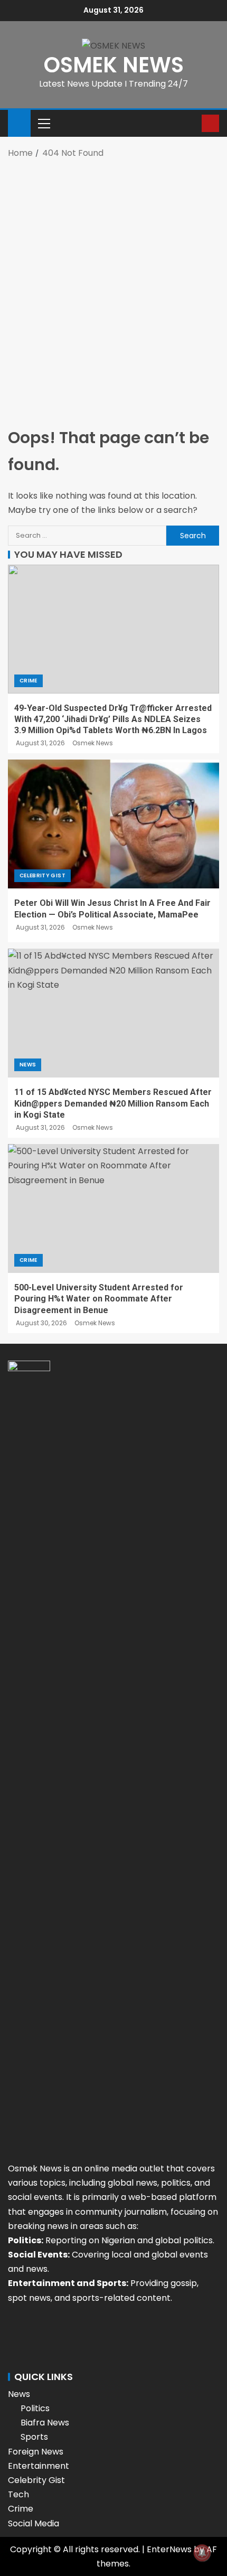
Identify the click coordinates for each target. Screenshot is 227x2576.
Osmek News (93, 743)
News (28, 1065)
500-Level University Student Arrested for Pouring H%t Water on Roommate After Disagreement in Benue (99, 1299)
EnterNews (169, 2549)
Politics (35, 2408)
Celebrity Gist (42, 875)
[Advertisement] (113, 284)
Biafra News (45, 2423)
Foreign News (36, 2452)
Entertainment (39, 2466)
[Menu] (43, 123)
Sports (34, 2437)
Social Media (34, 2523)
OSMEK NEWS (114, 65)
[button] (43, 123)
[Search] (192, 123)
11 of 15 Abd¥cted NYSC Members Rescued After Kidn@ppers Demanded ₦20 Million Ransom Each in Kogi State (113, 1103)
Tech (18, 2494)
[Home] (19, 122)
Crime (29, 681)
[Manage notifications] (202, 2553)
